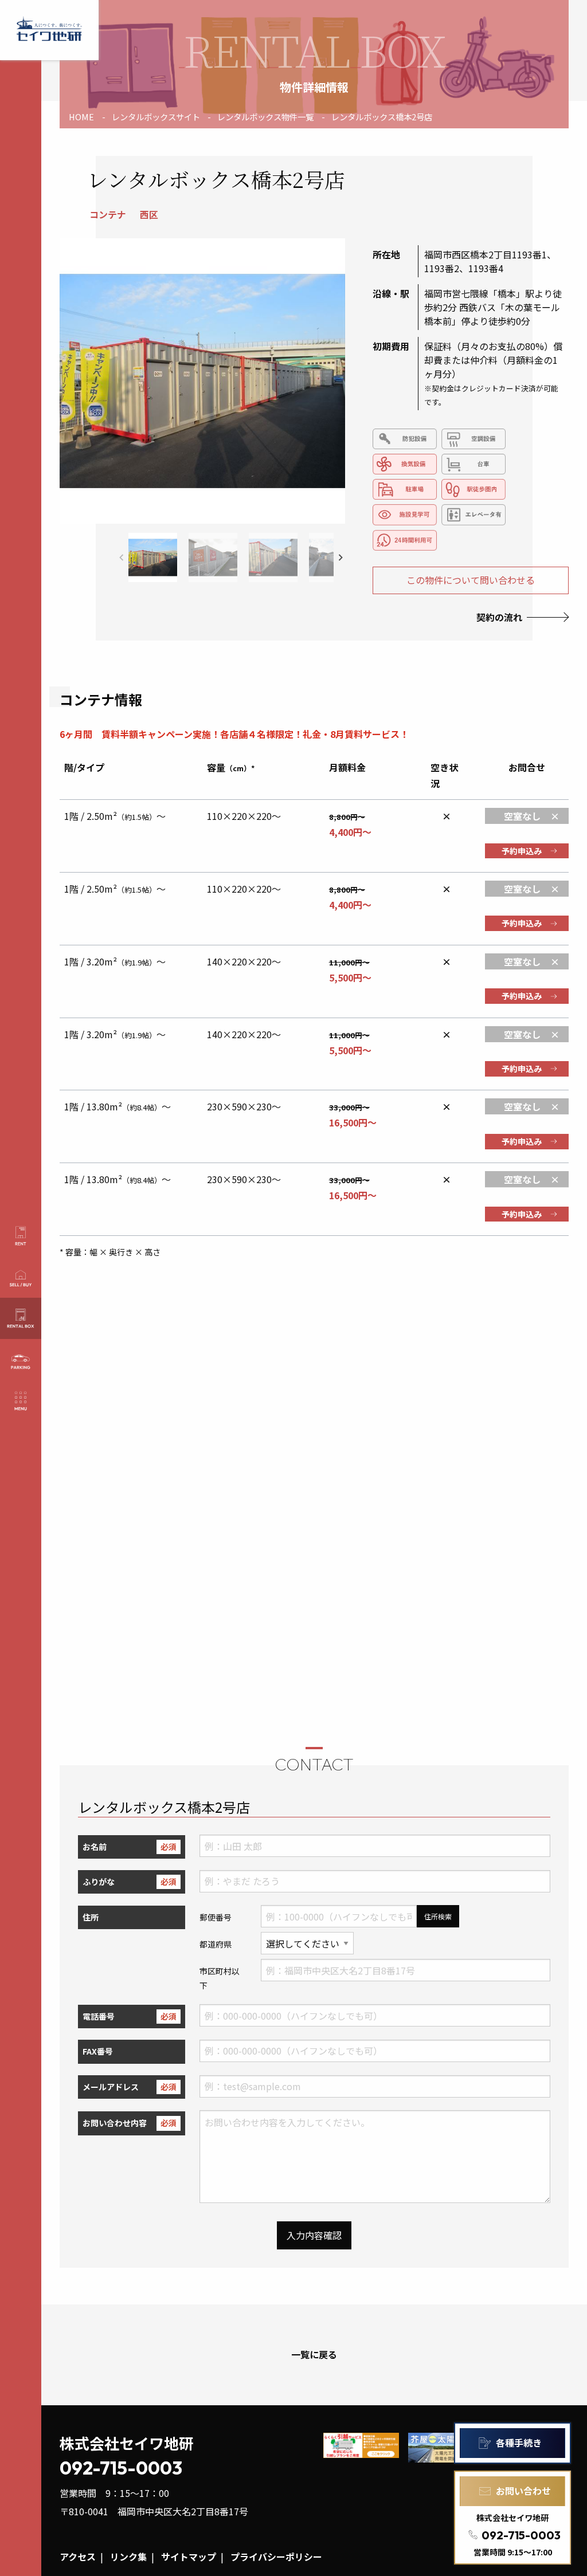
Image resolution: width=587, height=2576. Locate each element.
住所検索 (438, 1916)
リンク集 (128, 2557)
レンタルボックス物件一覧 (265, 117)
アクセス (78, 2557)
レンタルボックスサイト (156, 117)
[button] (341, 557)
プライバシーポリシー (276, 2557)
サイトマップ (189, 2557)
